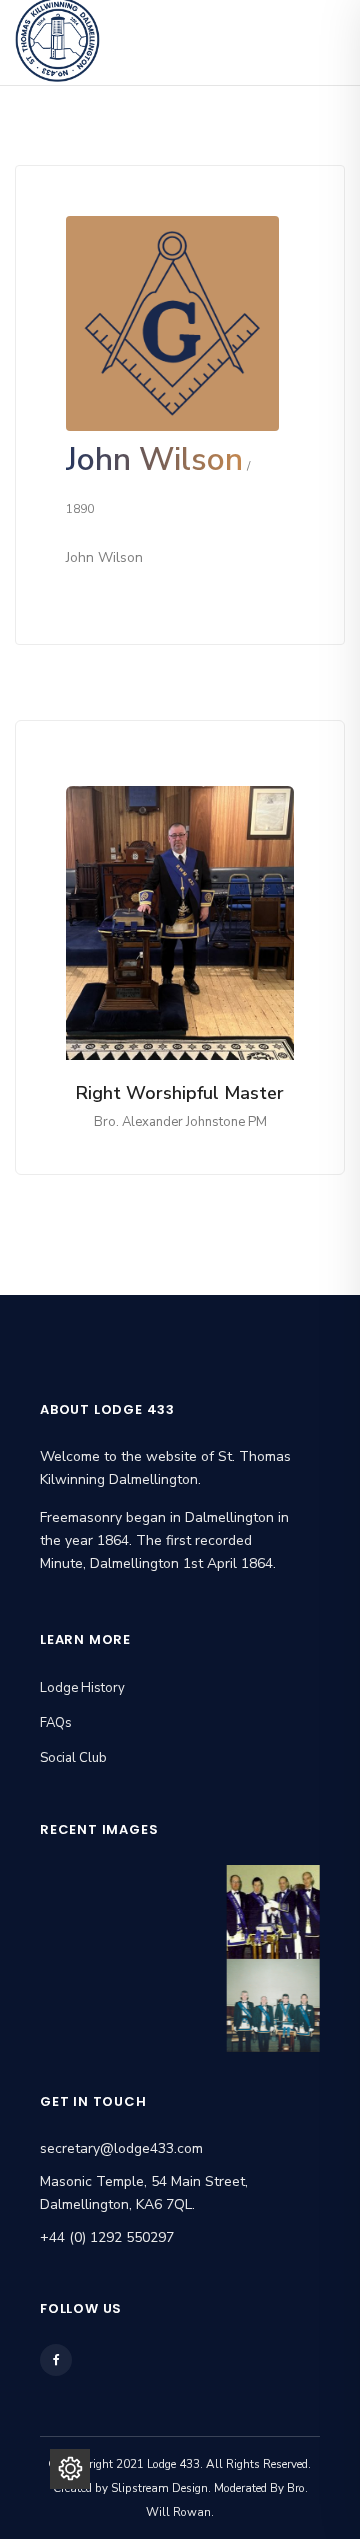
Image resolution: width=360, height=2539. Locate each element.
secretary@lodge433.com (121, 2148)
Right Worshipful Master (180, 1093)
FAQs (56, 1723)
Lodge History (82, 1688)
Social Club (73, 1758)
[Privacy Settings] (70, 2469)
